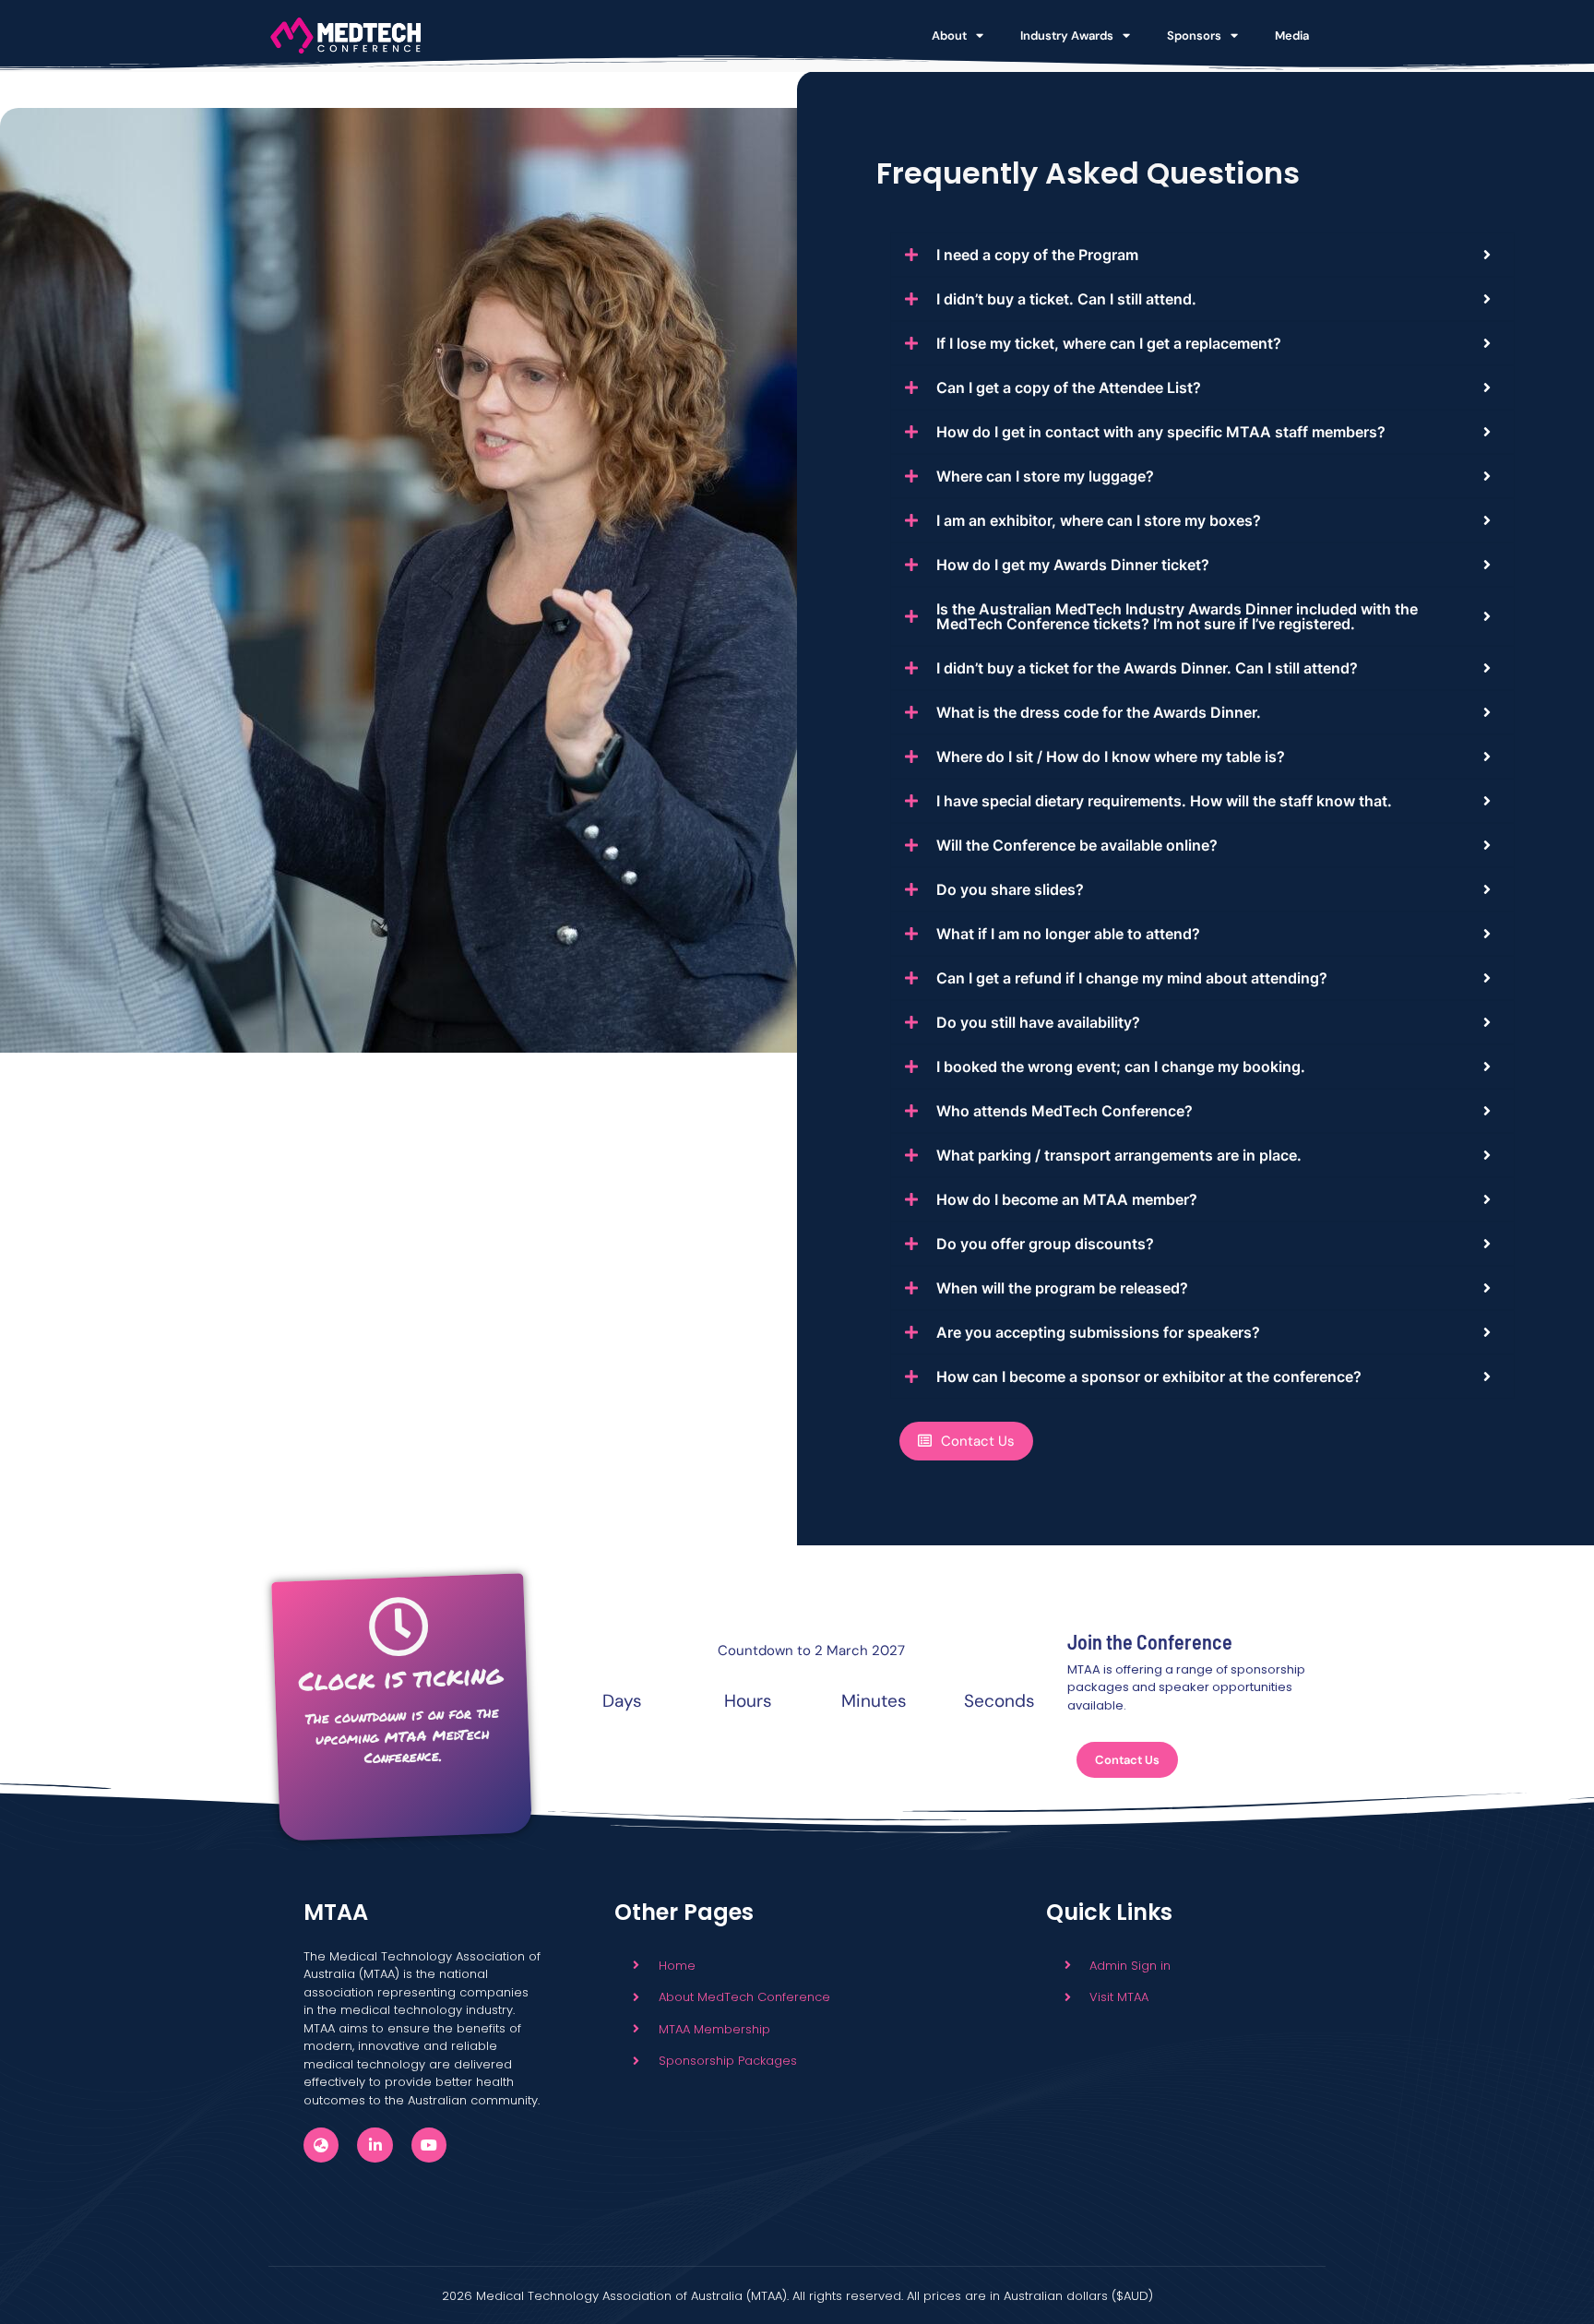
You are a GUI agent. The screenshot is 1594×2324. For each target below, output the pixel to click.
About (949, 36)
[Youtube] (429, 2145)
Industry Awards (1067, 36)
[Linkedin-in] (375, 2145)
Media (1292, 36)
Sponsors (1194, 36)
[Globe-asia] (321, 2145)
